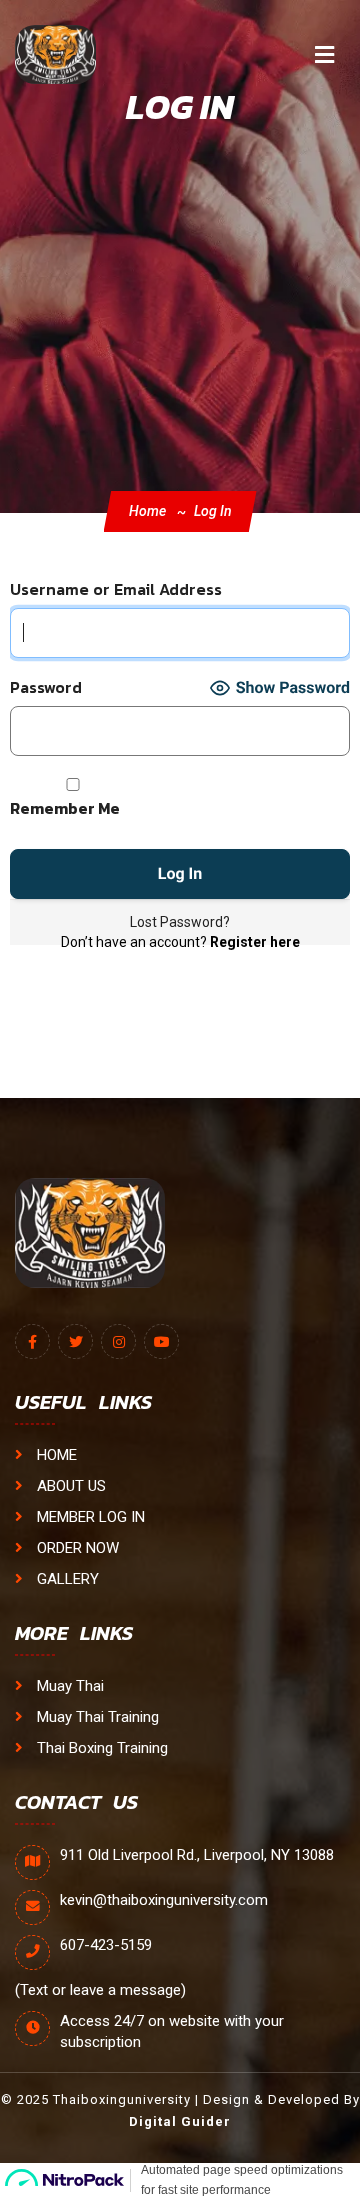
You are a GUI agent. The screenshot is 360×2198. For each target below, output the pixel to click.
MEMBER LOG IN (89, 1517)
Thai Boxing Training (100, 1748)
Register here (255, 942)
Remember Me (65, 808)
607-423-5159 (106, 1945)
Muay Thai (68, 1686)
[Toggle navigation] (324, 55)
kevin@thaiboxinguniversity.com (164, 1900)
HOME (55, 1455)
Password (46, 687)
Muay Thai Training (96, 1717)
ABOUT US (69, 1486)
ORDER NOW (76, 1548)
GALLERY (66, 1579)
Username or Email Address (116, 589)
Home (147, 511)
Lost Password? (180, 922)
